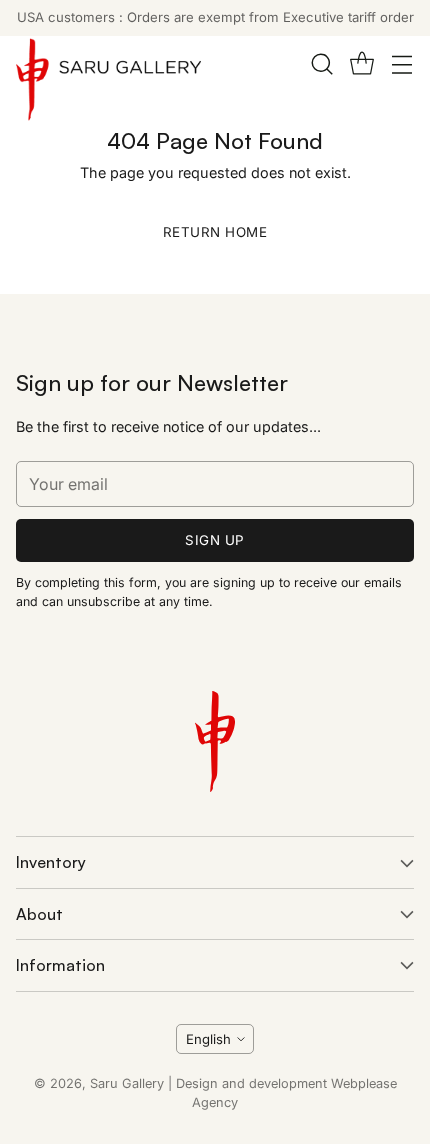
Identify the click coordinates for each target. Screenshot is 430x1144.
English (208, 1039)
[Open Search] (321, 64)
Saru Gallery (127, 1083)
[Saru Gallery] (108, 84)
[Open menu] (401, 64)
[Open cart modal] (361, 64)
